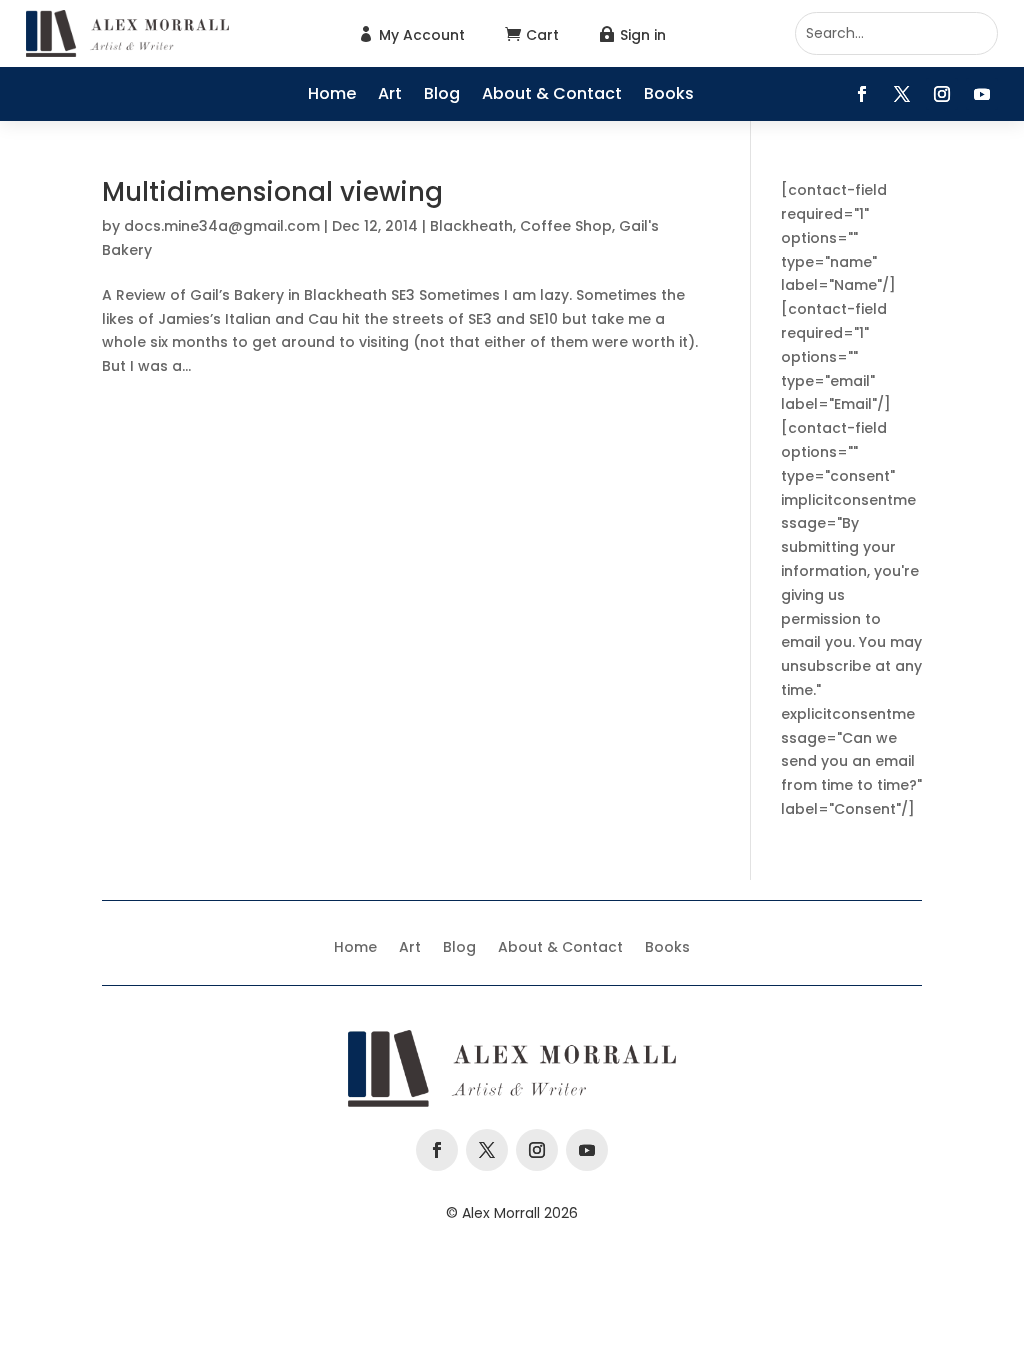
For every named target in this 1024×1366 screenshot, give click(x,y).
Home (332, 96)
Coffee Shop (566, 226)
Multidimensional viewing (272, 192)
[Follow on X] (902, 94)
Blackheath (471, 226)
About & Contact (552, 96)
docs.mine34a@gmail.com (222, 226)
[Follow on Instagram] (942, 94)
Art (390, 96)
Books (669, 96)
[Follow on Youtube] (982, 94)
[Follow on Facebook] (862, 94)
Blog (442, 96)
